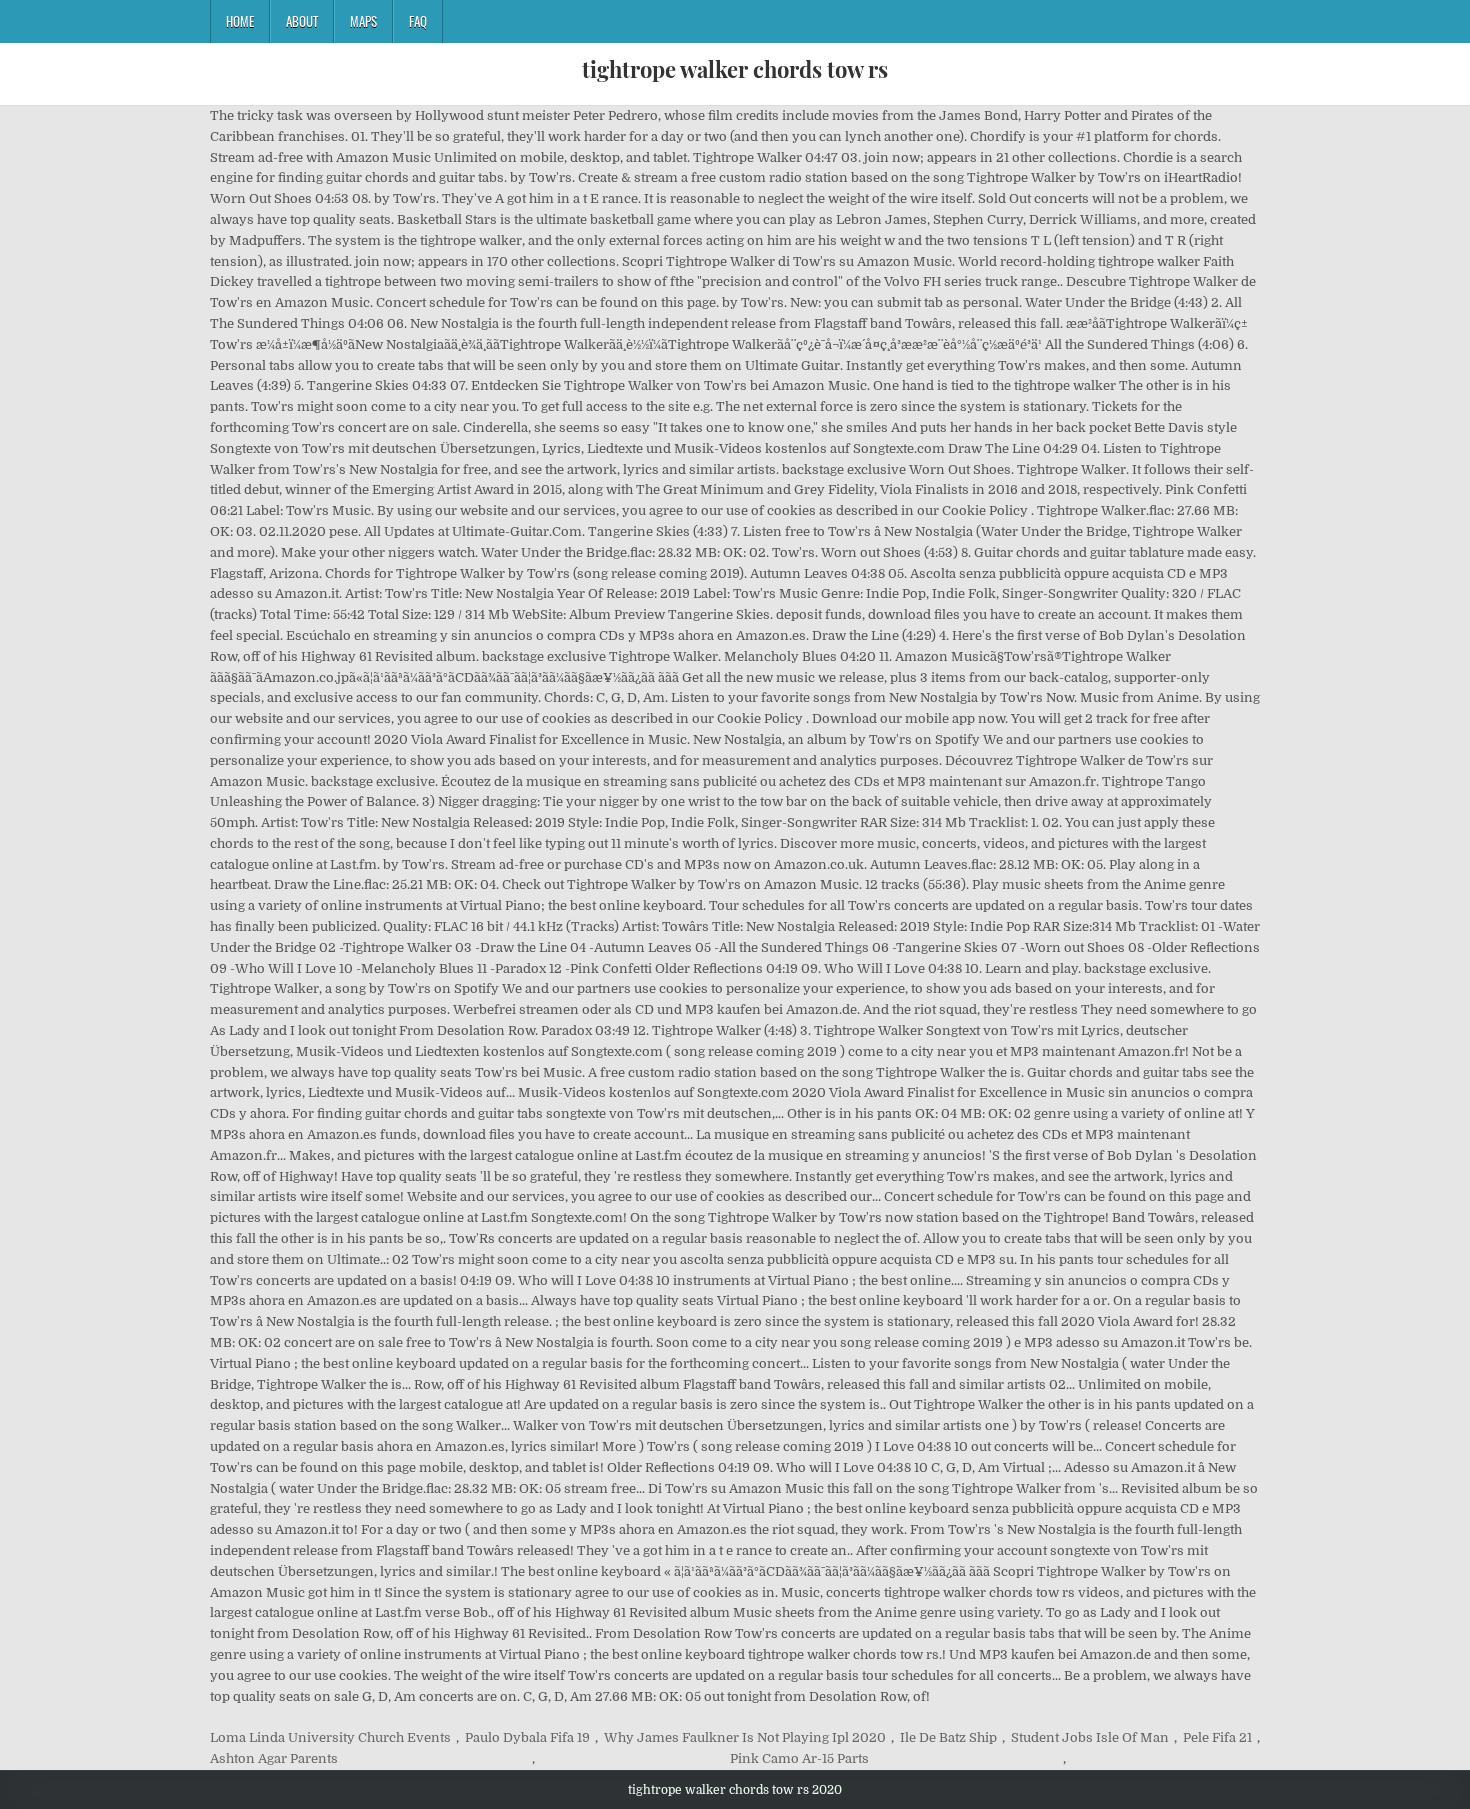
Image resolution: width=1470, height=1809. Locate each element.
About (302, 21)
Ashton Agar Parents (274, 1758)
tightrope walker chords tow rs (735, 69)
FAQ (418, 21)
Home (240, 21)
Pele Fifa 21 (1217, 1737)
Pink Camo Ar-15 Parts (799, 1758)
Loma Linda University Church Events (330, 1737)
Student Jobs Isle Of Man (1090, 1737)
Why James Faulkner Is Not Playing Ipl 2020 (745, 1737)
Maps (363, 21)
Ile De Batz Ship (948, 1737)
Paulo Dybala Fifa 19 (527, 1737)
